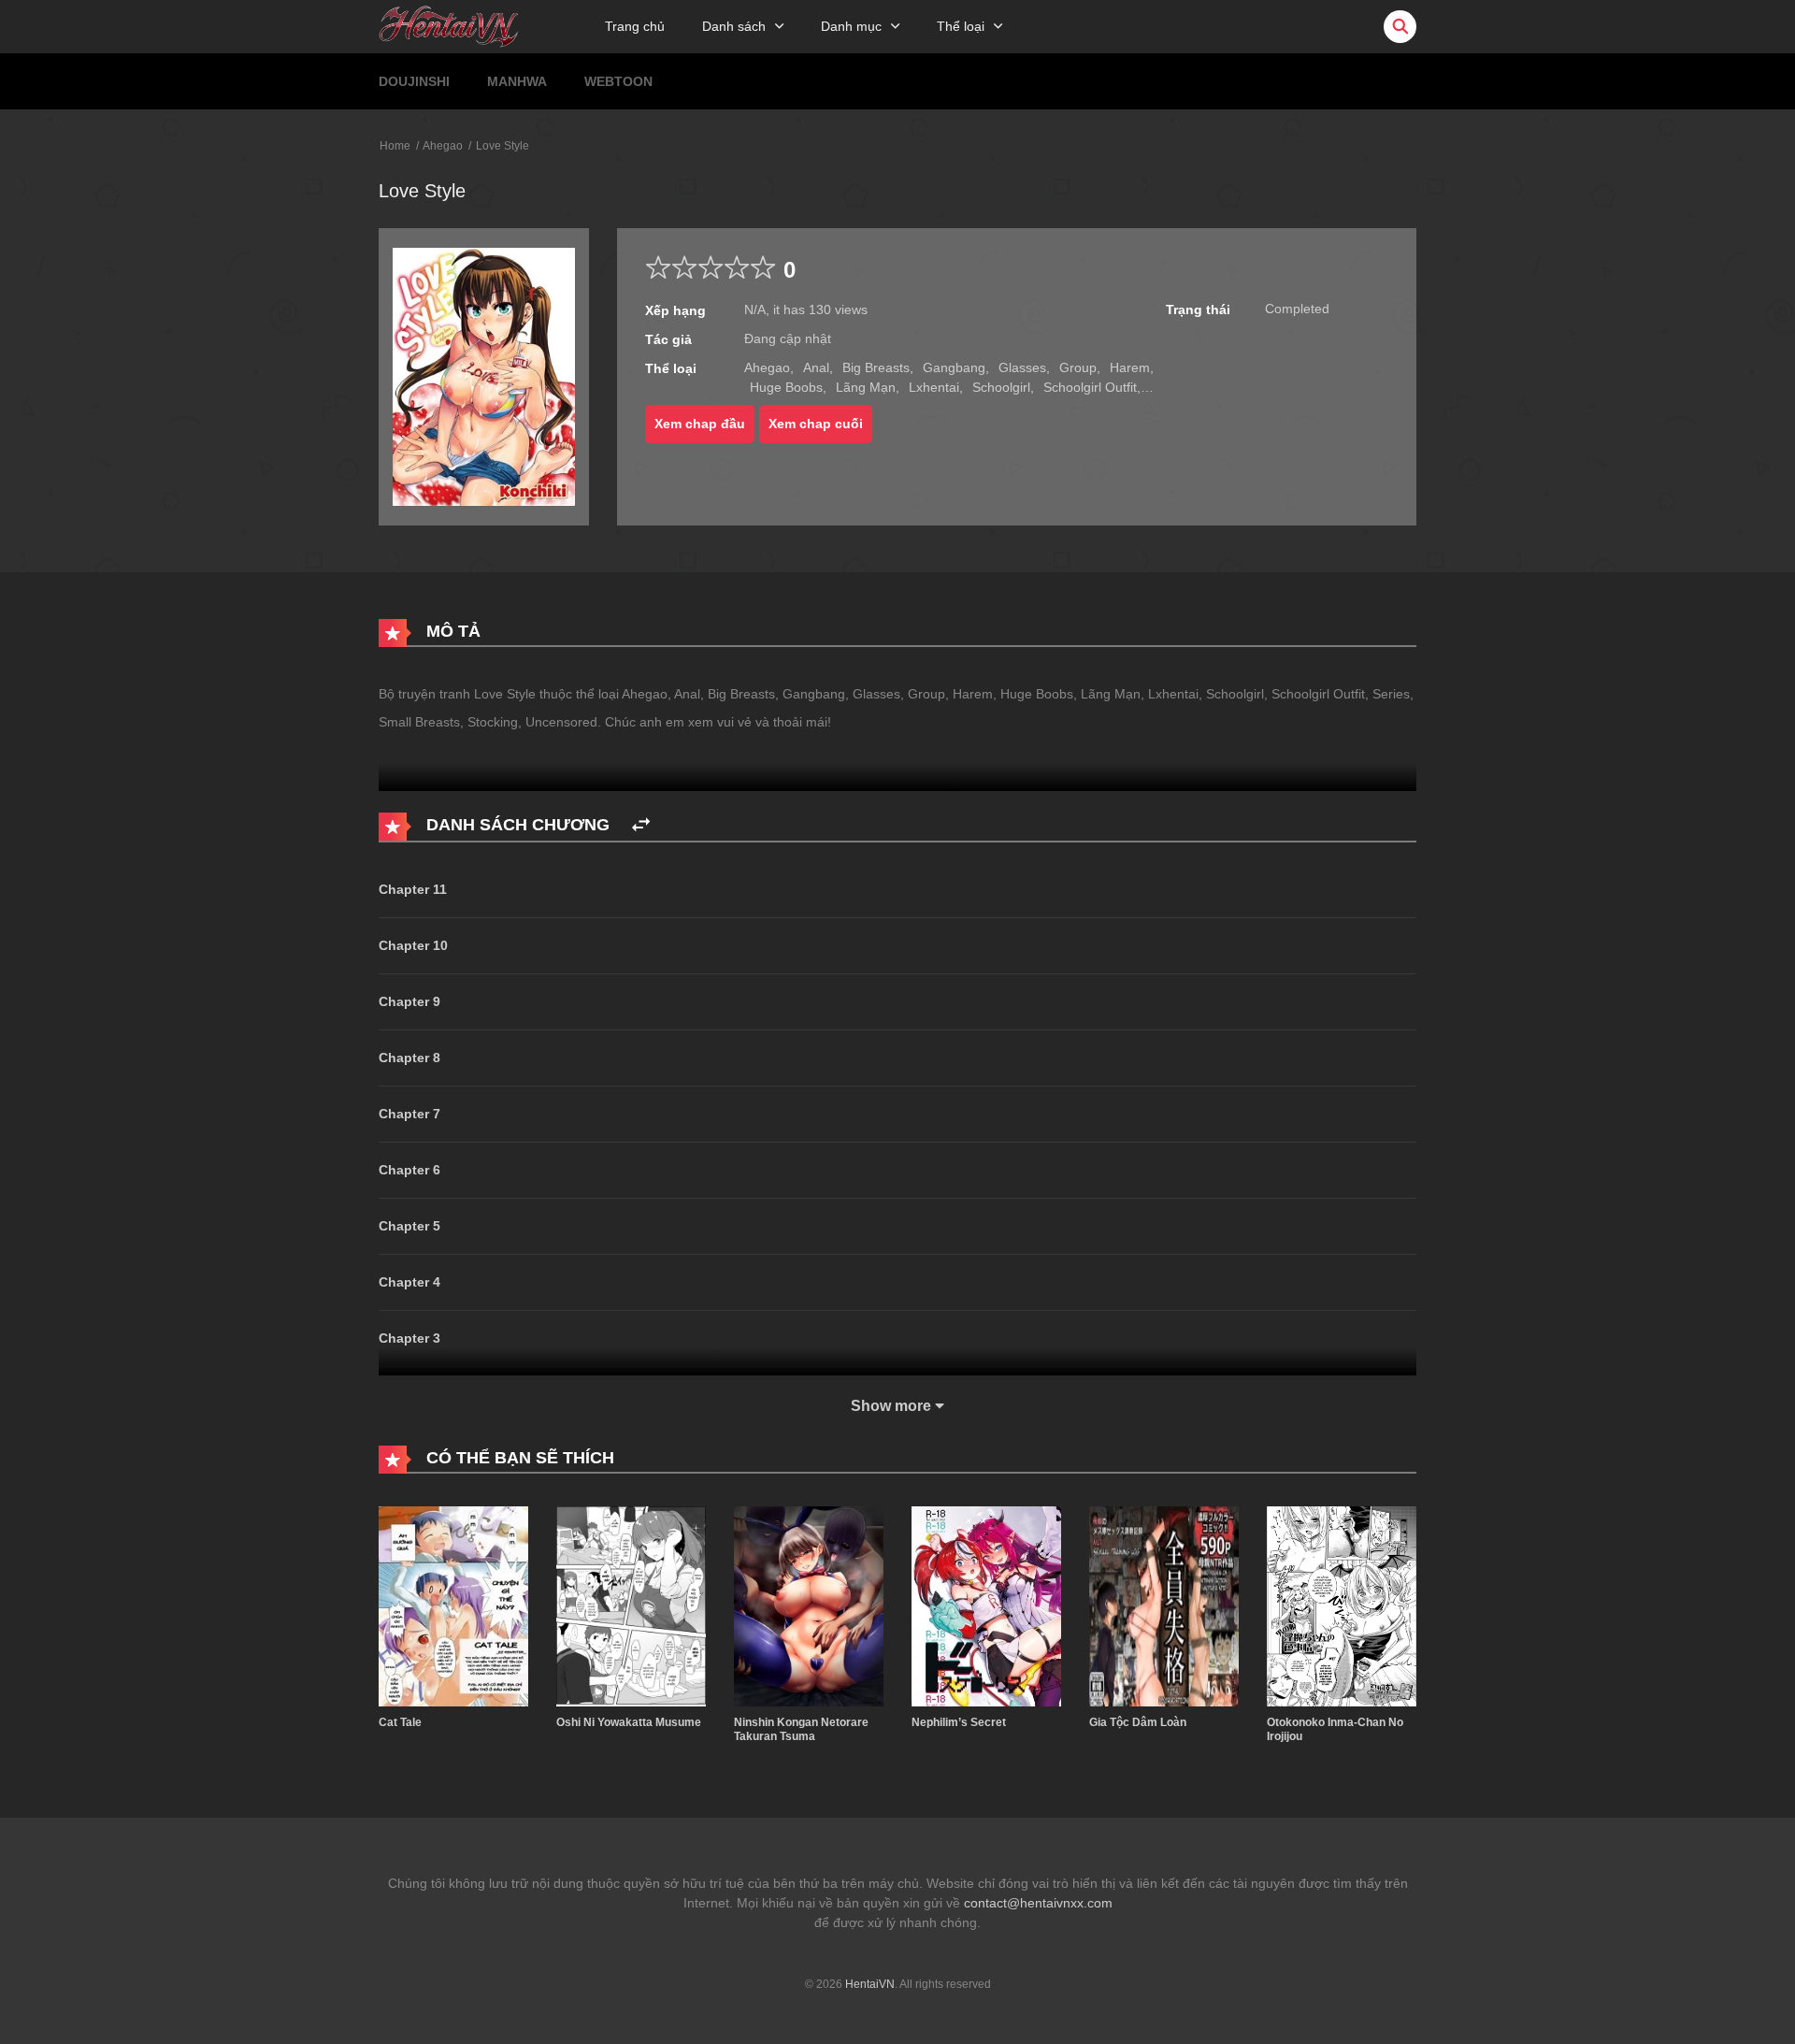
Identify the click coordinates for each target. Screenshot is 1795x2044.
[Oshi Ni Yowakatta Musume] (631, 1605)
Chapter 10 (413, 945)
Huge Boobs (786, 387)
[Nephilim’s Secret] (986, 1605)
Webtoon (618, 81)
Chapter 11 (413, 889)
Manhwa (517, 81)
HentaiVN (870, 1984)
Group (1078, 367)
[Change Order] (641, 825)
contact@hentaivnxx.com (1038, 1903)
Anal (816, 367)
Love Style (503, 146)
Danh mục (851, 26)
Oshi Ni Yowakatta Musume (629, 1722)
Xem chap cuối (816, 424)
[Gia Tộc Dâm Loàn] (1164, 1605)
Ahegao (443, 146)
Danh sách (734, 26)
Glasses (1022, 367)
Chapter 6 (409, 1170)
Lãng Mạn (866, 387)
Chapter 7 (409, 1114)
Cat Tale (400, 1722)
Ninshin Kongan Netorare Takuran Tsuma (801, 1730)
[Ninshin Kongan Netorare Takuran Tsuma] (809, 1605)
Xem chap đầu (700, 424)
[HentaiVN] (449, 25)
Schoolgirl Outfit (1090, 387)
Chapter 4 (409, 1282)
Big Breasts (876, 367)
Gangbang (954, 367)
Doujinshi (414, 81)
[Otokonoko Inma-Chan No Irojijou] (1342, 1605)
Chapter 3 (409, 1338)
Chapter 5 (409, 1226)
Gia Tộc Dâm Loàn (1138, 1722)
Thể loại (961, 26)
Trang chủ (635, 26)
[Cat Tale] (453, 1605)
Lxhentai (934, 387)
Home (395, 146)
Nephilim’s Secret (959, 1722)
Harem (1130, 367)
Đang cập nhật (788, 338)
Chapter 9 (409, 1001)
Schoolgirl (1001, 387)
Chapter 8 (409, 1058)
